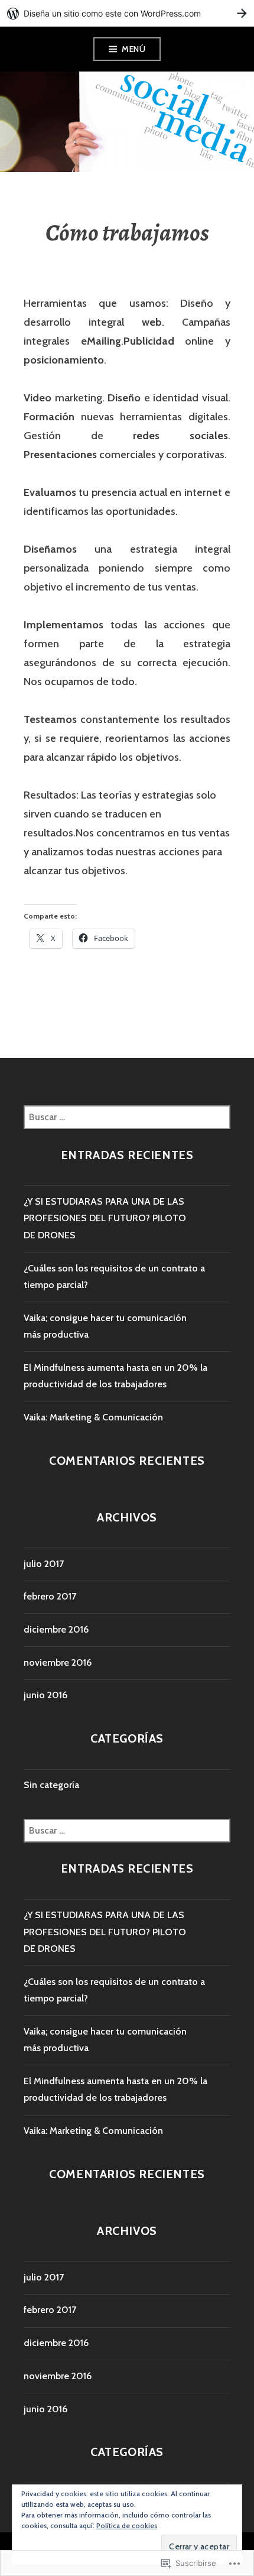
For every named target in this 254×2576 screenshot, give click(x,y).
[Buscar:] (127, 1117)
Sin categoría (51, 1785)
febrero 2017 (50, 1596)
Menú (133, 49)
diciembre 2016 (56, 1629)
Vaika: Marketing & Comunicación (93, 1417)
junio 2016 (45, 1695)
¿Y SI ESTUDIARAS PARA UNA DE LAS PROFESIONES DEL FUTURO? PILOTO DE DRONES (105, 1218)
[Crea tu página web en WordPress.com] (127, 13)
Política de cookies (127, 2525)
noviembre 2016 (58, 1662)
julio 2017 (44, 1564)
